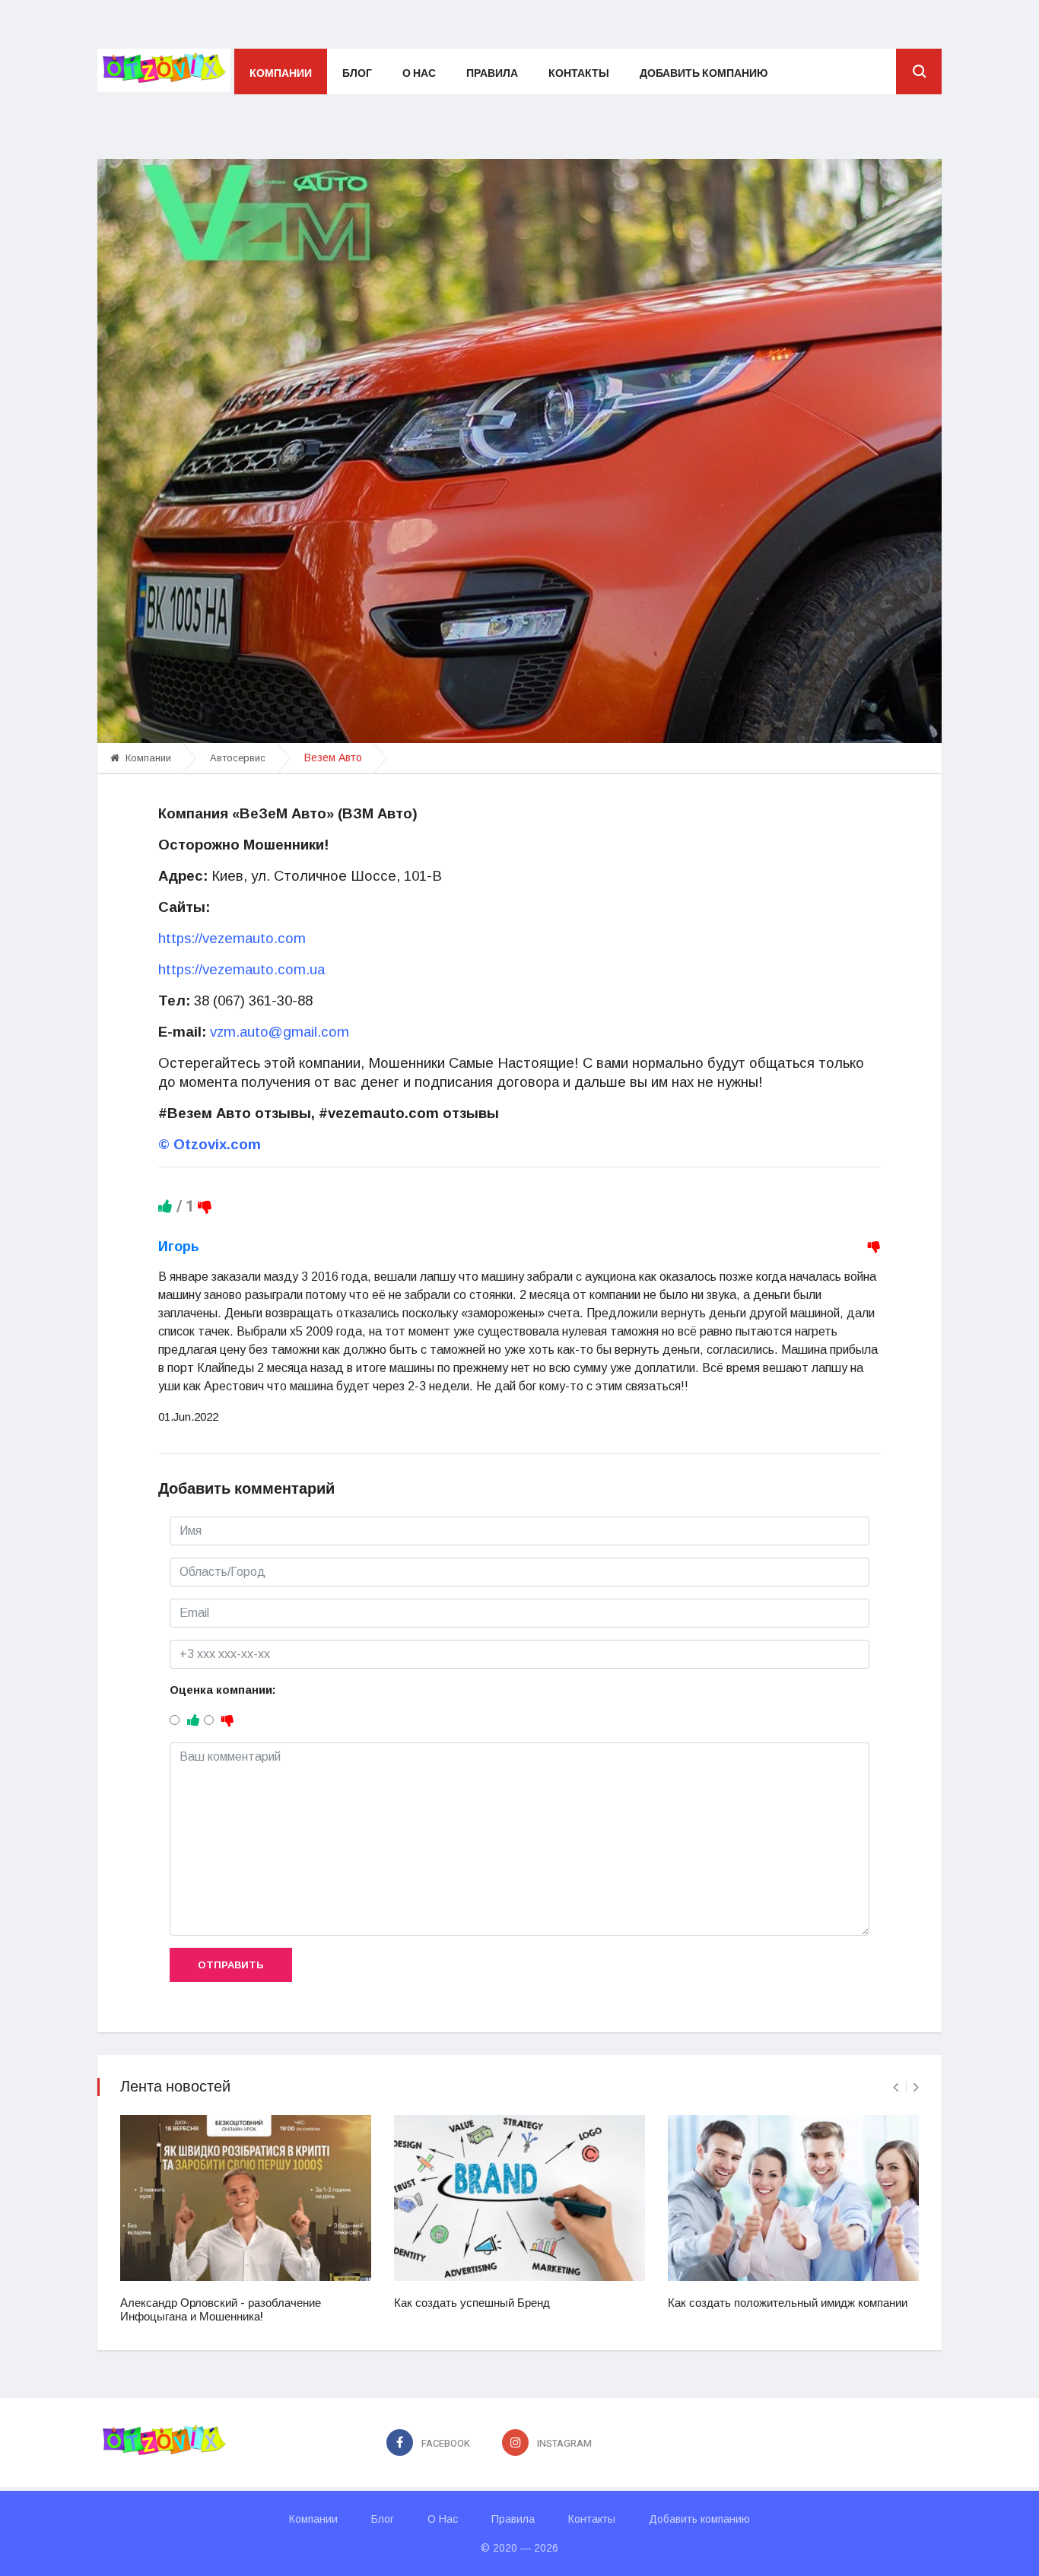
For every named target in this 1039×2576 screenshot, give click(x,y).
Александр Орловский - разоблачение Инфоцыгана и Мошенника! (221, 2310)
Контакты (579, 73)
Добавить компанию (704, 73)
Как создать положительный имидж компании (788, 2303)
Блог (357, 73)
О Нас (419, 73)
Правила (492, 73)
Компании (281, 73)
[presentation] (896, 2087)
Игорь (179, 1247)
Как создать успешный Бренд (472, 2303)
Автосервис (238, 758)
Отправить (231, 1965)
